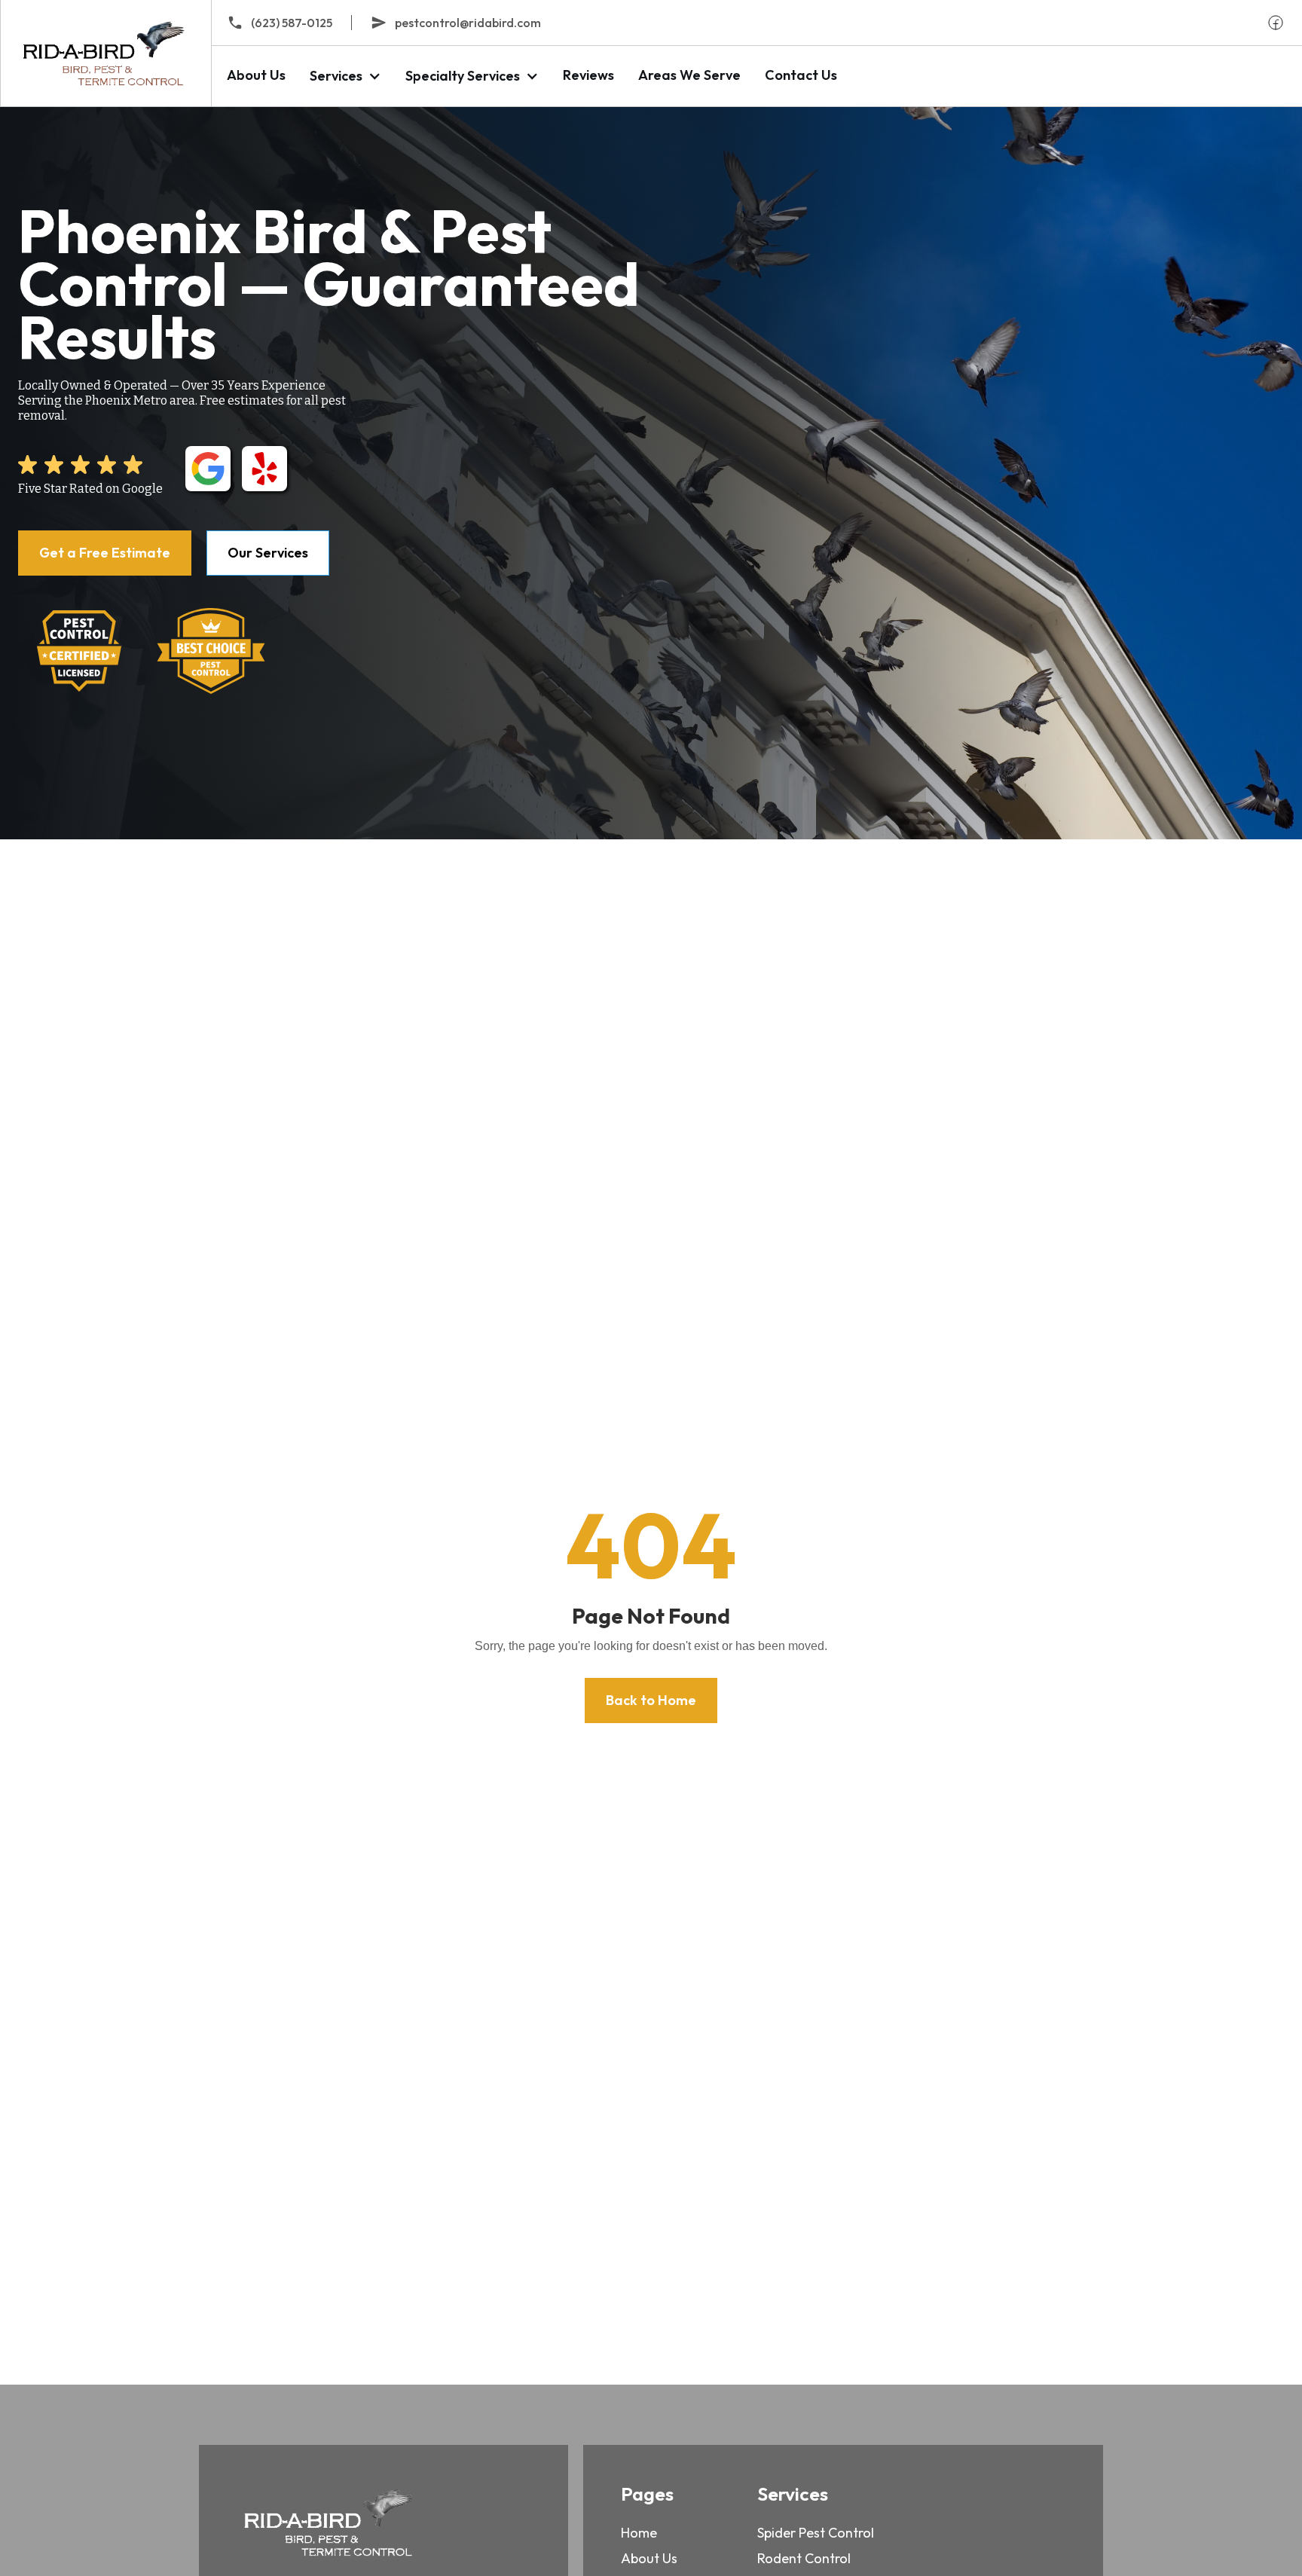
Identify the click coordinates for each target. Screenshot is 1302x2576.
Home (639, 2533)
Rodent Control (804, 2558)
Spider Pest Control (816, 2533)
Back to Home (651, 1700)
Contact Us (801, 75)
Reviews (588, 75)
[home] (105, 53)
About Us (256, 75)
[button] (345, 76)
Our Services (268, 553)
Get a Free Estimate (105, 553)
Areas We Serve (689, 75)
